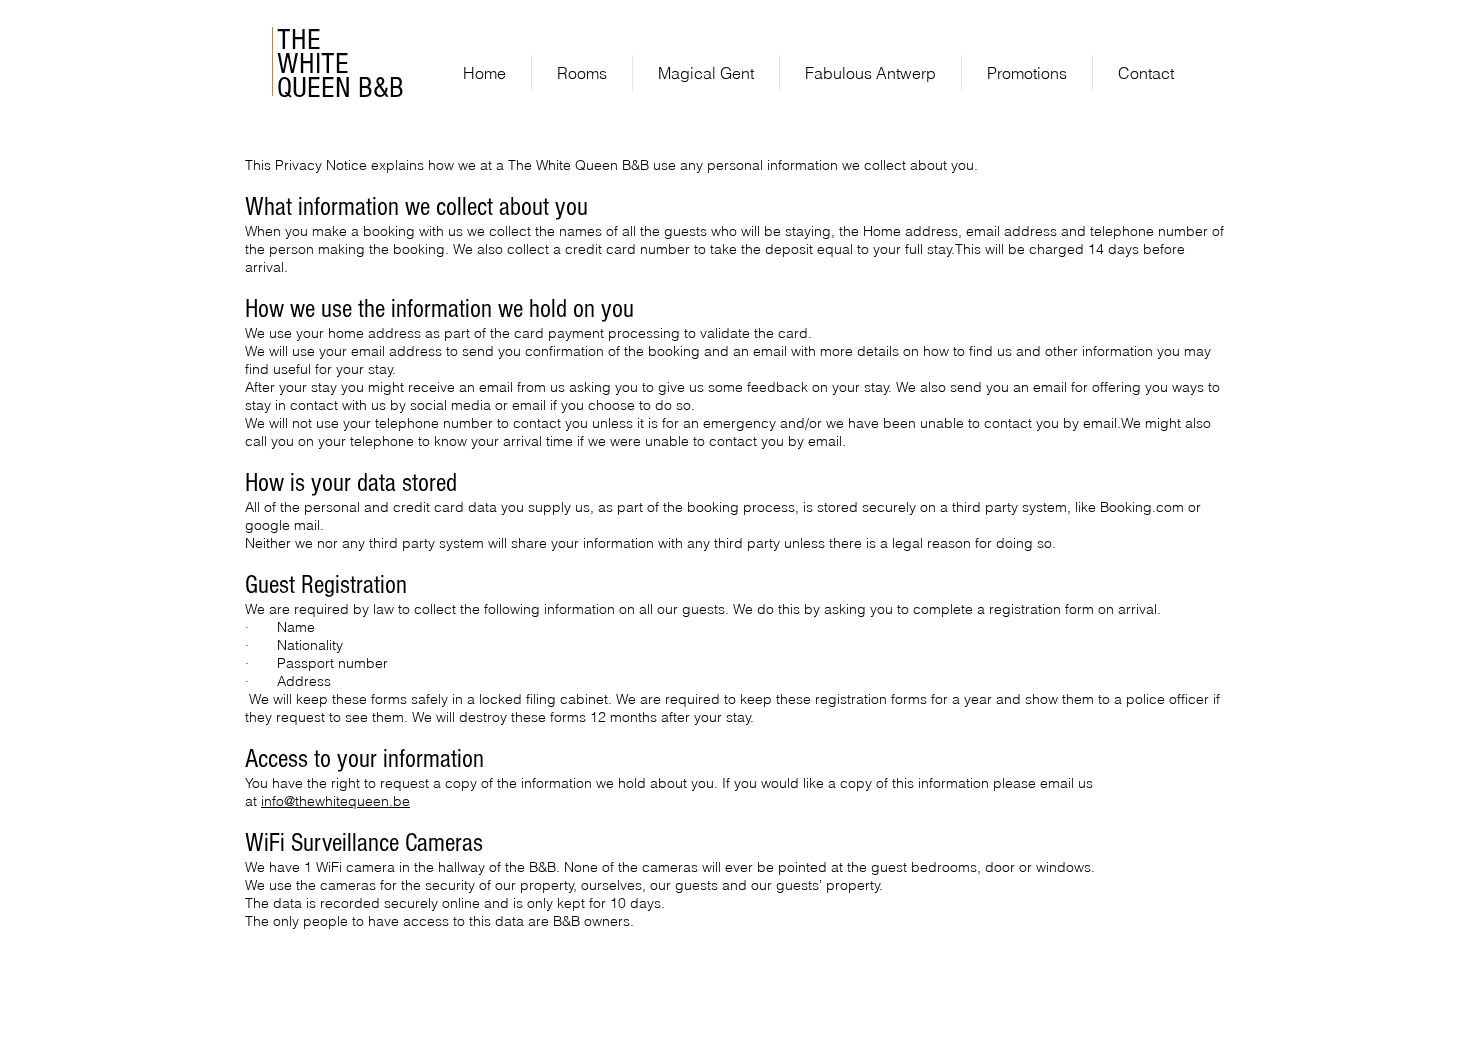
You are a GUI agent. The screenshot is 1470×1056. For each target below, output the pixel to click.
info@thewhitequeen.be (335, 801)
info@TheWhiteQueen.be (895, 20)
